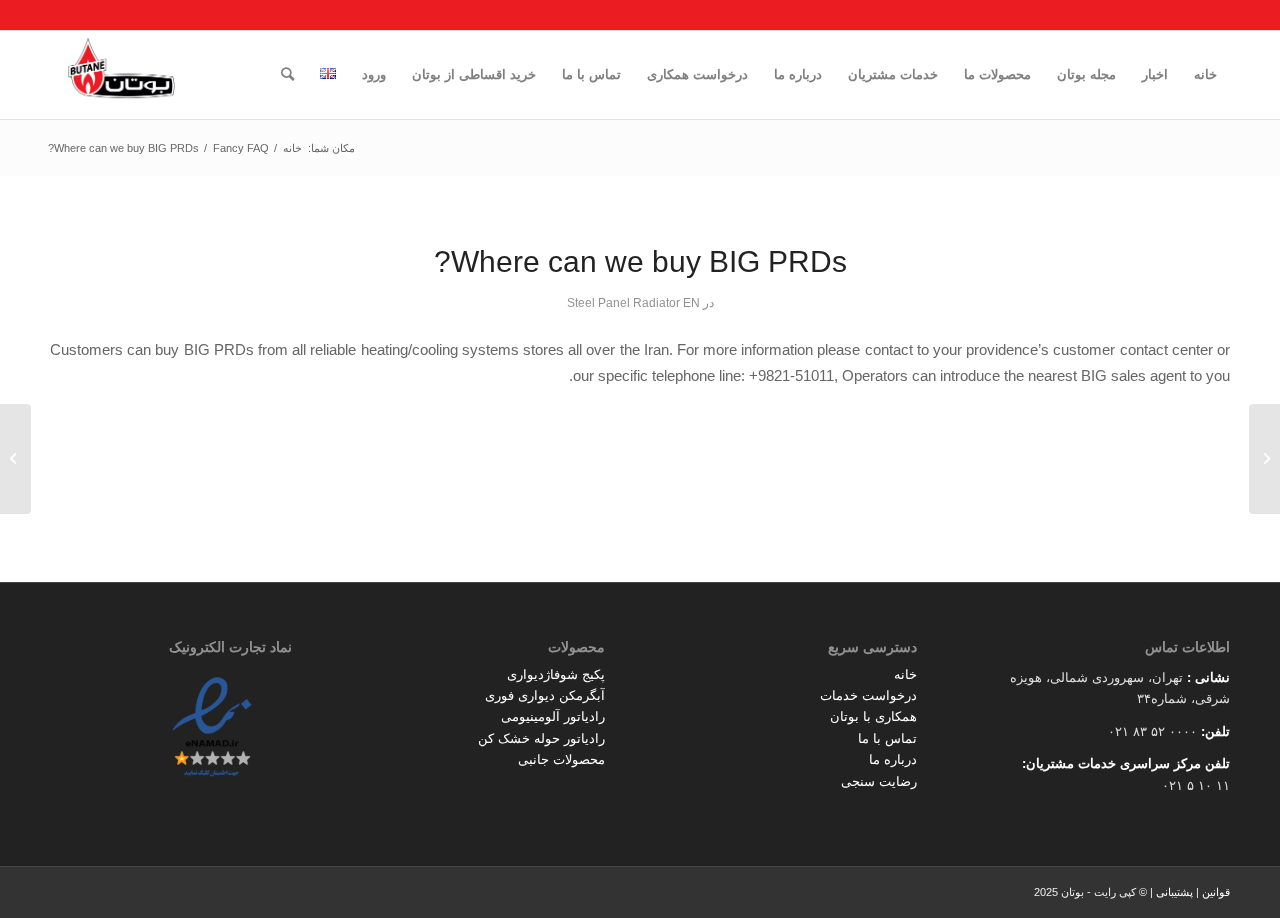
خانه (905, 674)
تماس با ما (887, 738)
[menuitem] (1205, 75)
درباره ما (893, 759)
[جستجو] (287, 75)
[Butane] (121, 75)
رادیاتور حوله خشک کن (541, 738)
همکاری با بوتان (873, 716)
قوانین (1216, 892)
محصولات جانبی (561, 759)
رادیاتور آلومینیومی (553, 716)
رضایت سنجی (879, 781)
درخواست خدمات (868, 695)
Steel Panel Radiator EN (633, 303)
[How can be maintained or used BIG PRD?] (1264, 459)
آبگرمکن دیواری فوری (545, 695)
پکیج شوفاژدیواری (556, 674)
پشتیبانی (1174, 892)
